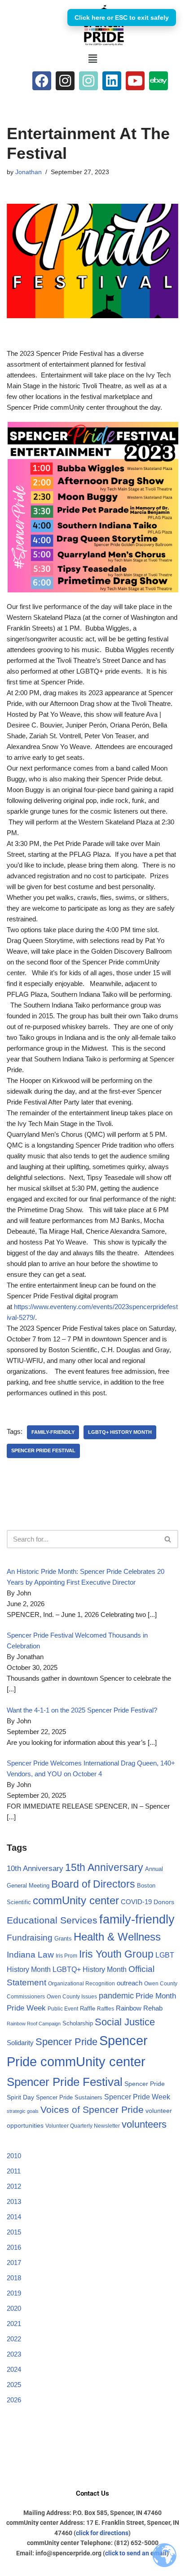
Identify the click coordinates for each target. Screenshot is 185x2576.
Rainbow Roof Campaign (34, 2024)
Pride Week (26, 2008)
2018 (14, 2278)
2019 (14, 2293)
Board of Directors (93, 1884)
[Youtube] (135, 81)
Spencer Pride (66, 2042)
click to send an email (136, 2553)
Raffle (88, 2009)
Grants (63, 1939)
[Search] (168, 1539)
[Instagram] (65, 81)
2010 (14, 2156)
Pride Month (156, 1996)
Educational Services (52, 1920)
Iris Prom (66, 1956)
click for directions (102, 2533)
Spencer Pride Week (137, 2097)
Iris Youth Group (116, 1954)
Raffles (106, 2009)
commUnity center (76, 1901)
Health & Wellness (117, 1937)
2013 (14, 2201)
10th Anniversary (35, 1868)
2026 (14, 2400)
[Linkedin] (112, 81)
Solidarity (20, 2043)
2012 (14, 2186)
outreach (130, 1983)
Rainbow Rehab (139, 2008)
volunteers (144, 2124)
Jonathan (29, 172)
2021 (14, 2324)
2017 (14, 2263)
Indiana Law (30, 1955)
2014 (14, 2217)
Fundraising (30, 1938)
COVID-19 (136, 1902)
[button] (92, 59)
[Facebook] (42, 81)
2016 (14, 2247)
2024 (14, 2369)
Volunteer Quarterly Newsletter (83, 2126)
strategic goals (23, 2111)
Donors (164, 1902)
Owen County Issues (72, 1997)
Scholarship (78, 2023)
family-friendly (53, 1432)
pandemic (116, 1996)
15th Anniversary (104, 1867)
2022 (14, 2339)
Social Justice (125, 2022)
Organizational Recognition (81, 1984)
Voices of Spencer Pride (92, 2109)
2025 (14, 2385)
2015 (14, 2232)
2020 (14, 2308)
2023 (14, 2354)
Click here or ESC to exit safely (122, 18)
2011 (14, 2171)
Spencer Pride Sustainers (69, 2097)
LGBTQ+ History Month (120, 1432)
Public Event (63, 2009)
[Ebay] (159, 81)
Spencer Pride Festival (43, 1450)
